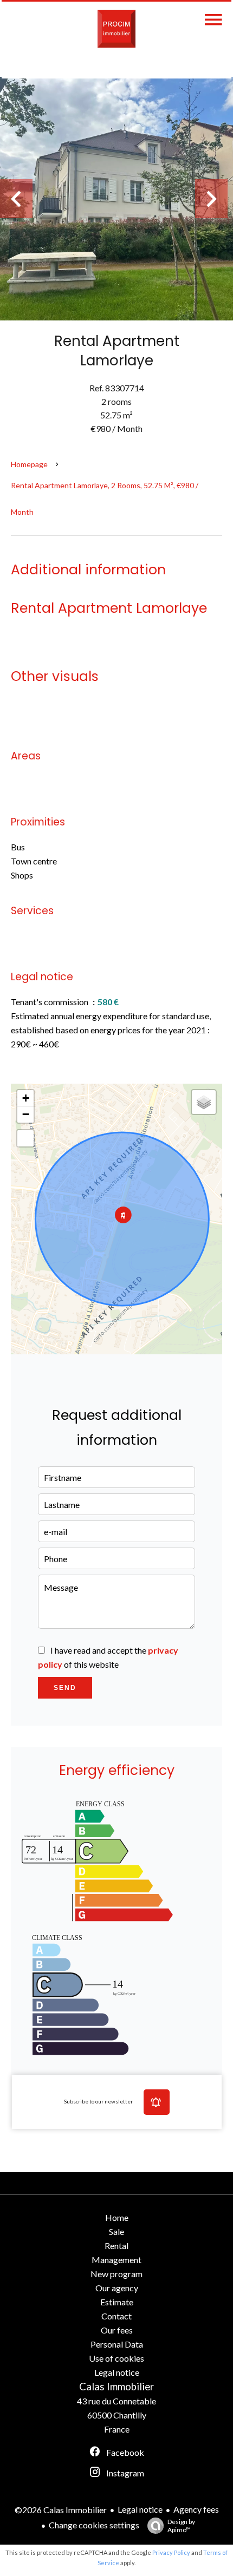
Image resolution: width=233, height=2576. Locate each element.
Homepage (29, 464)
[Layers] (204, 1102)
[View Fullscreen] (25, 1138)
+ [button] (26, 1098)
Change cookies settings (94, 2525)
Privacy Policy (171, 2552)
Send (65, 1688)
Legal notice (140, 2509)
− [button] (26, 1114)
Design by (181, 2526)
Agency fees (196, 2509)
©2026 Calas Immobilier (61, 2510)
